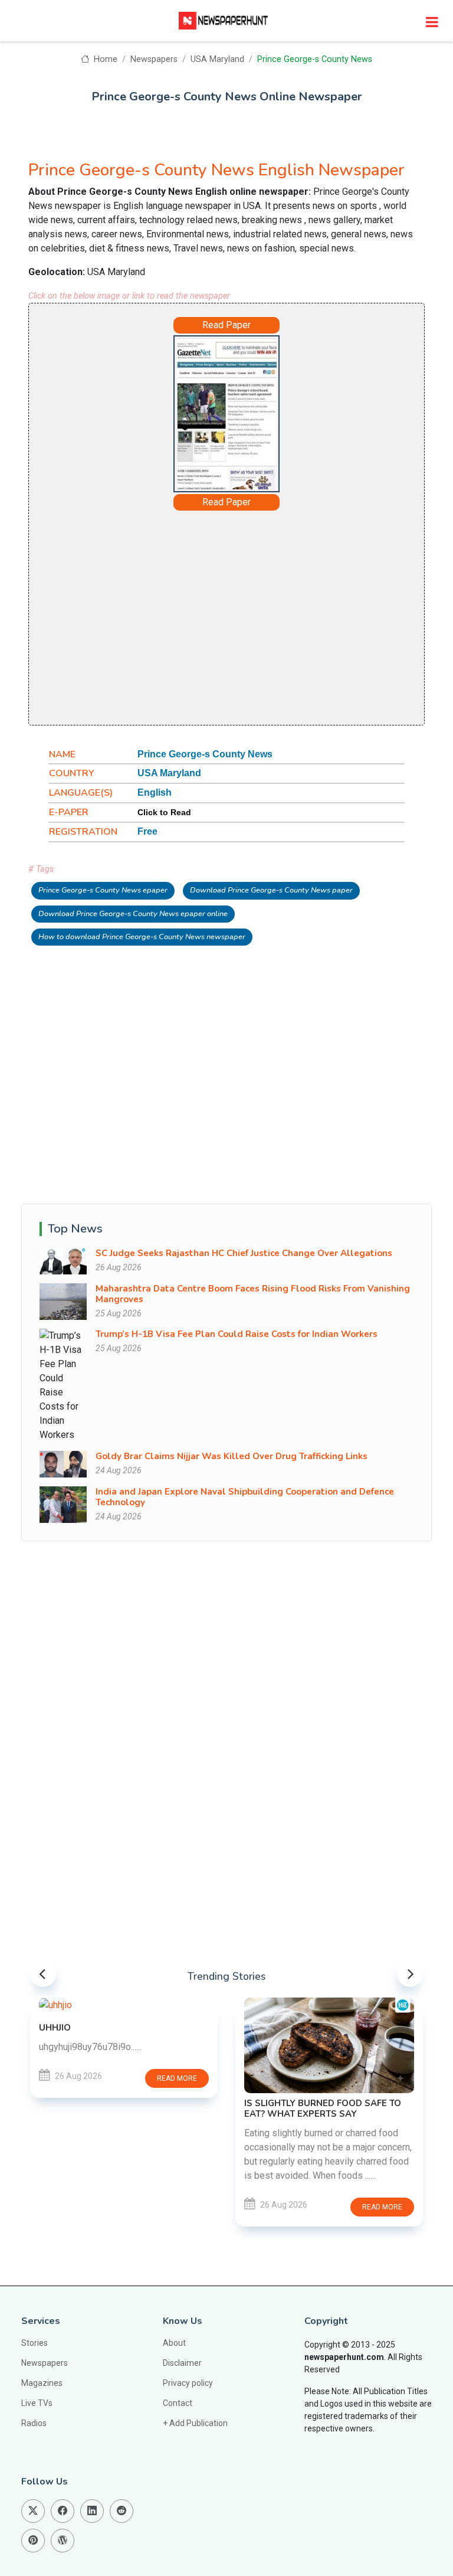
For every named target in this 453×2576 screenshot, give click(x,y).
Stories (35, 2343)
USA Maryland (217, 59)
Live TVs (37, 2403)
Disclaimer (182, 2363)
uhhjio (55, 2028)
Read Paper (226, 325)
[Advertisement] (226, 617)
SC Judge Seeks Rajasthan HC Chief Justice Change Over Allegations (244, 1253)
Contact (178, 2403)
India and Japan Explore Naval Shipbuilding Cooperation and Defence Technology (245, 1497)
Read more (177, 2078)
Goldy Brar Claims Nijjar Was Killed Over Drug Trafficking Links (232, 1456)
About (174, 2343)
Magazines (42, 2383)
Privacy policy (188, 2383)
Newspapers (154, 59)
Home (104, 59)
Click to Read (164, 812)
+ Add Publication (195, 2423)
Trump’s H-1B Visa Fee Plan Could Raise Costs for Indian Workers (237, 1334)
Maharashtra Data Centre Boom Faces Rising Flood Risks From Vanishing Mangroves (253, 1294)
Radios (34, 2423)
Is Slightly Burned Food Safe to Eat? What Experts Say (323, 2108)
